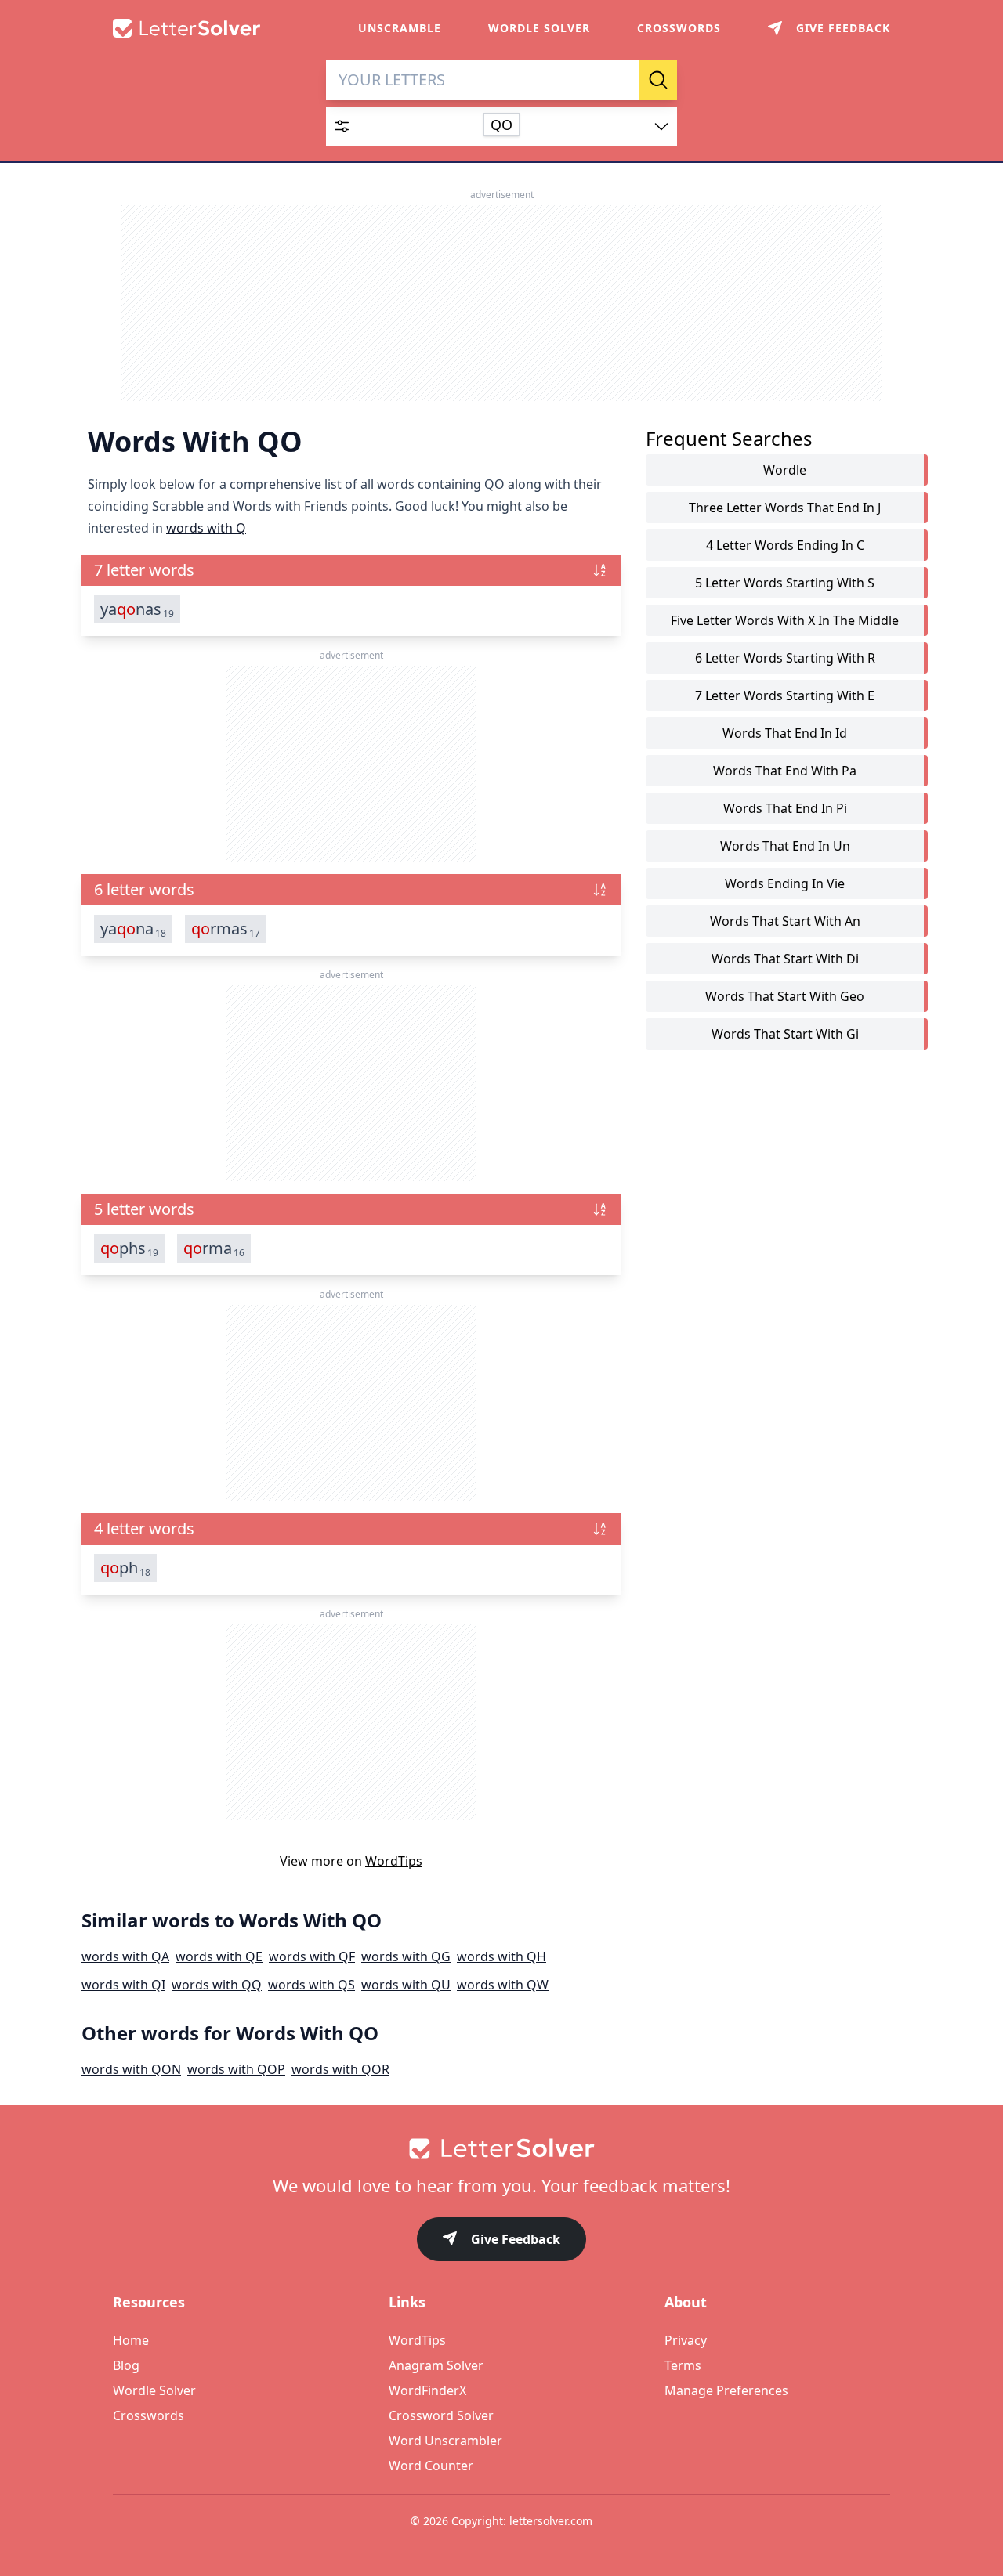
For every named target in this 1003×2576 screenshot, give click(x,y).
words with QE (219, 1956)
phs (129, 1248)
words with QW (503, 1985)
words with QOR (340, 2069)
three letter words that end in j (785, 508)
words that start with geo (785, 996)
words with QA (125, 1956)
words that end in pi (785, 808)
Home (131, 2340)
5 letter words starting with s (785, 583)
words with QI (123, 1985)
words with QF (312, 1956)
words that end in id (785, 733)
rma (214, 1248)
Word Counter (431, 2466)
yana (133, 929)
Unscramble (400, 28)
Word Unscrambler (445, 2441)
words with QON (131, 2069)
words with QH (501, 1956)
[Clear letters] (622, 80)
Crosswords (679, 28)
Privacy (686, 2340)
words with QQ (217, 1985)
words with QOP (236, 2069)
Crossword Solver (441, 2415)
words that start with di (785, 959)
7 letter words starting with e (785, 695)
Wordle (785, 470)
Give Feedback (516, 2239)
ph (125, 1568)
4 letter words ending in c (785, 545)
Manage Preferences (726, 2390)
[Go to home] (501, 2148)
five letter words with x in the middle (785, 620)
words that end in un (785, 846)
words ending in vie (785, 883)
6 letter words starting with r (785, 658)
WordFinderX (427, 2390)
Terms (683, 2365)
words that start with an (785, 921)
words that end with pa (785, 771)
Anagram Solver (436, 2365)
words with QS (311, 1985)
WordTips (394, 1861)
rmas (226, 929)
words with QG (406, 1956)
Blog (126, 2365)
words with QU (406, 1985)
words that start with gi (785, 1034)
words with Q (206, 528)
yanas (137, 609)
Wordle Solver (539, 28)
